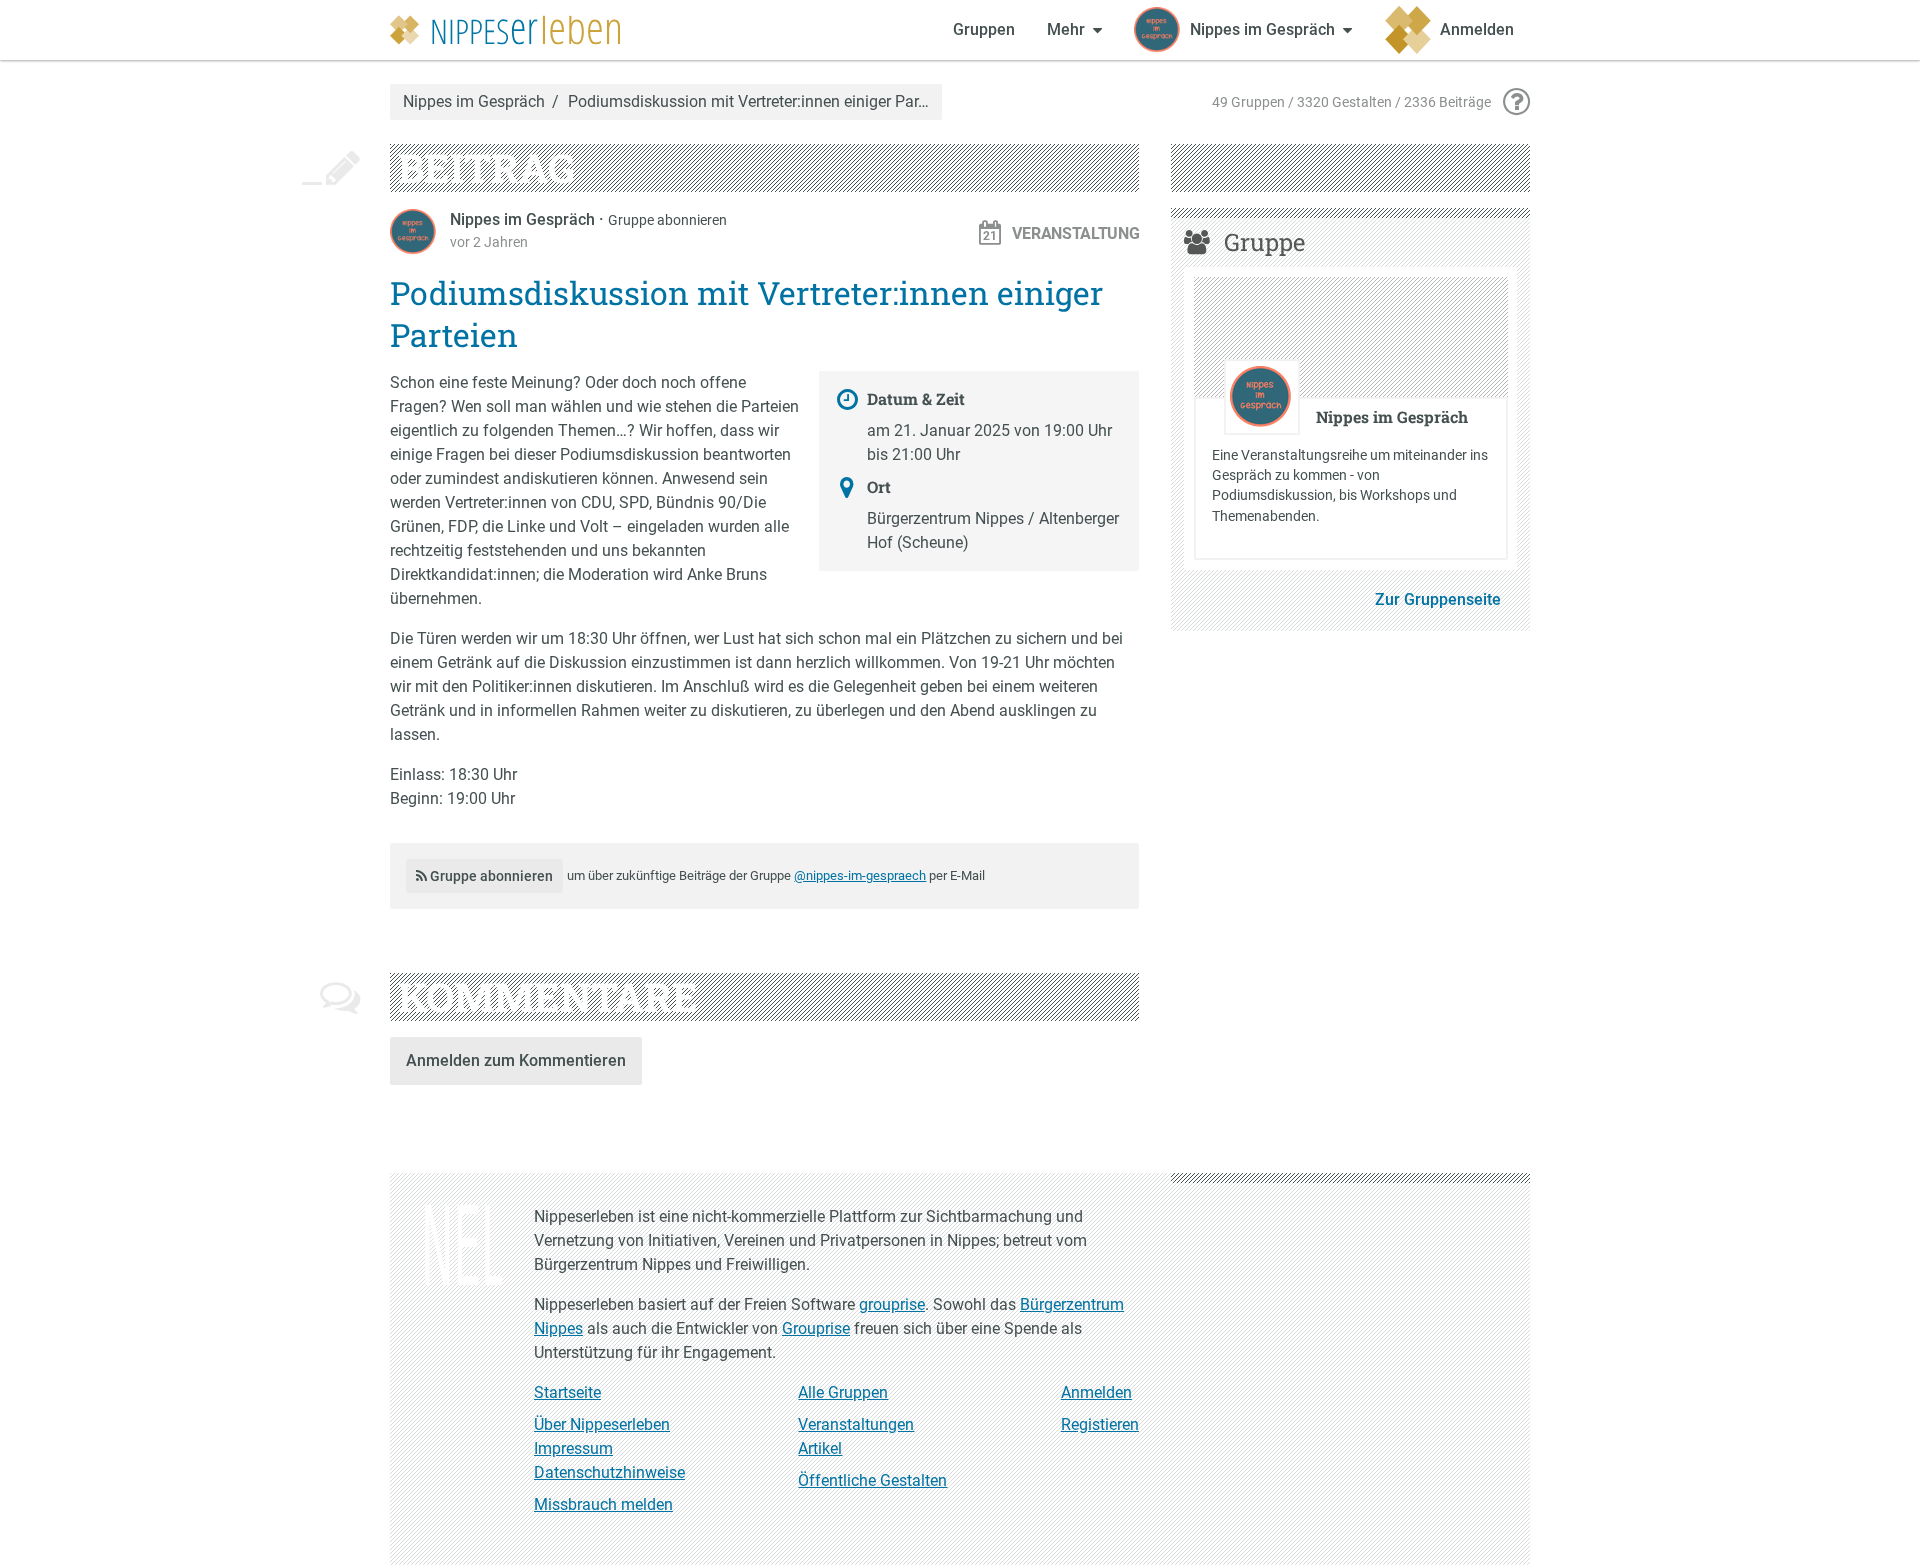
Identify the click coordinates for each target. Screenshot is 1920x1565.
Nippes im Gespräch (474, 102)
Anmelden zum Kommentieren (516, 1060)
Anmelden (1096, 1392)
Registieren (1100, 1424)
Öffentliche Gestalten (872, 1480)
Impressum (573, 1448)
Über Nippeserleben (602, 1424)
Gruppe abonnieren (667, 220)
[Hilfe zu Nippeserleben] (1516, 102)
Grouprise (816, 1328)
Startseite (567, 1392)
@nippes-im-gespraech (860, 875)
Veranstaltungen (856, 1424)
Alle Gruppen (843, 1392)
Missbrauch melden (603, 1504)
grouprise (892, 1304)
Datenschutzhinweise (609, 1472)
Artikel (820, 1448)
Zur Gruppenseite (1438, 599)
